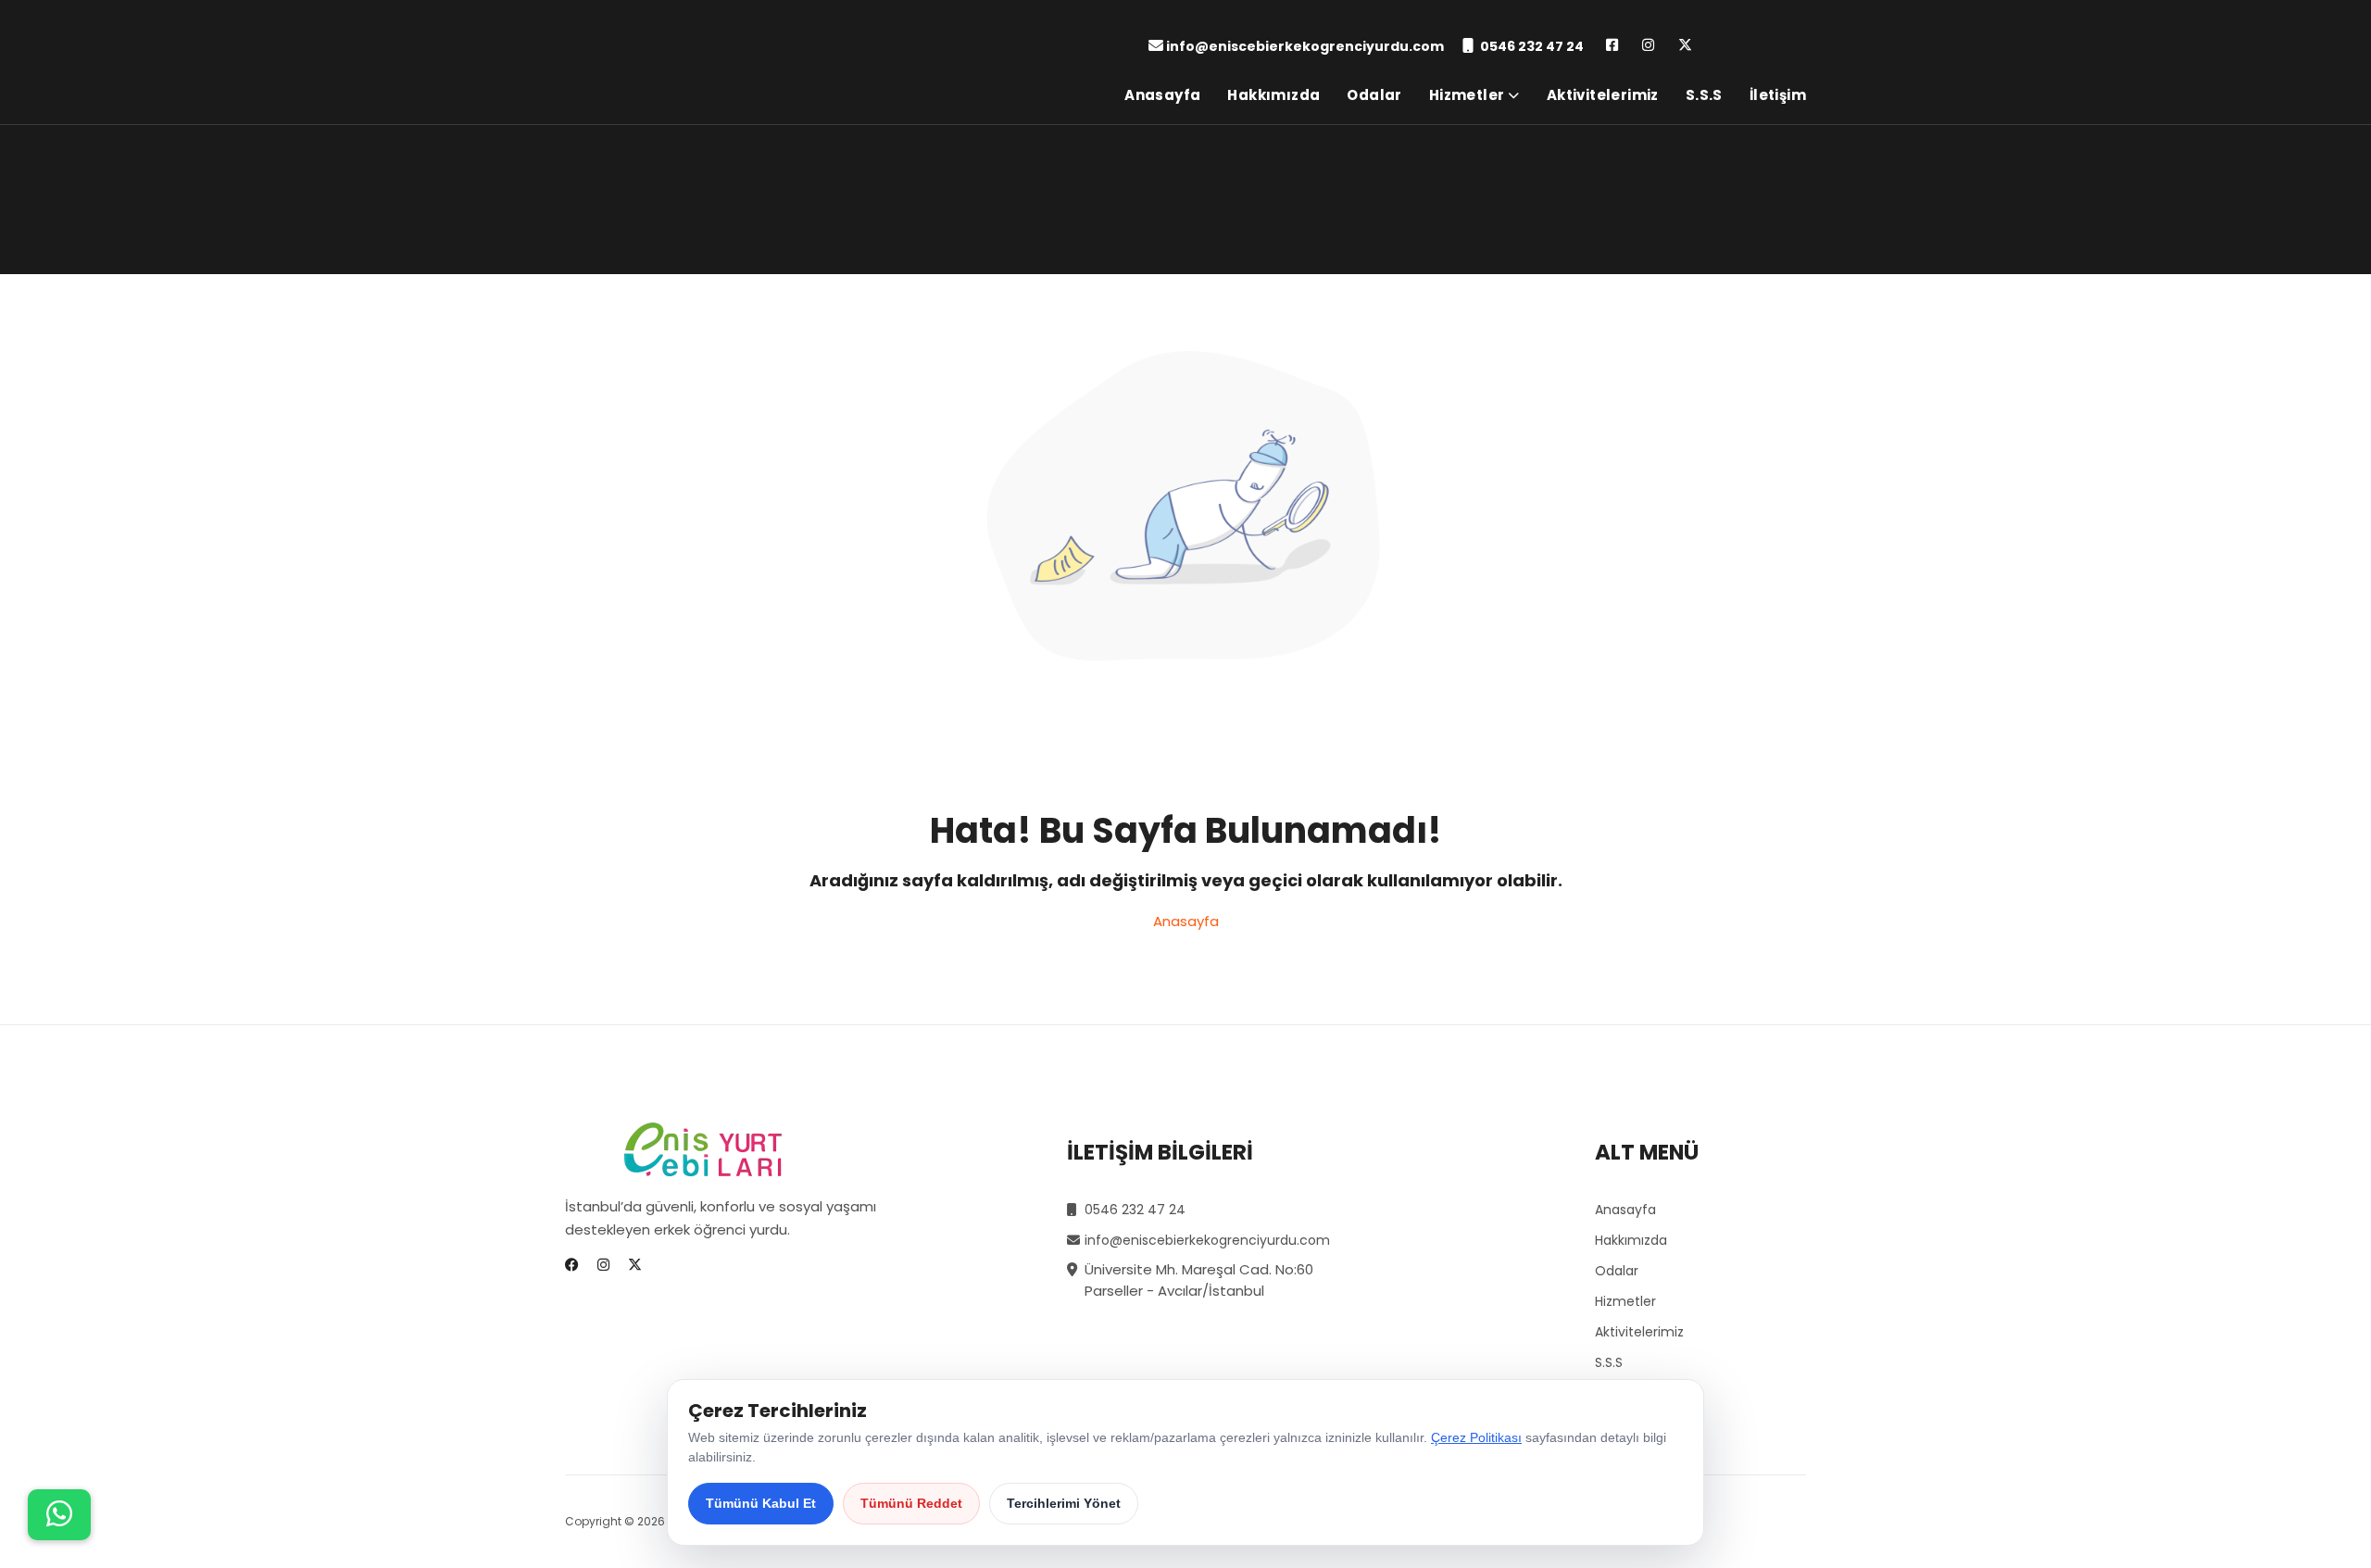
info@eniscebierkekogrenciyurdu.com (1305, 46)
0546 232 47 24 (1532, 46)
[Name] (59, 1515)
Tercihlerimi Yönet (1064, 1503)
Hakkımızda (1273, 95)
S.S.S (1704, 95)
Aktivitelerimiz (1603, 95)
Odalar (1374, 95)
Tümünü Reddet (911, 1503)
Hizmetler (1467, 95)
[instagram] (1648, 46)
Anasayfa (1162, 95)
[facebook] (1612, 46)
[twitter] (1685, 46)
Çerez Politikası (1476, 1437)
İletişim (1778, 95)
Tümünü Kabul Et (761, 1503)
